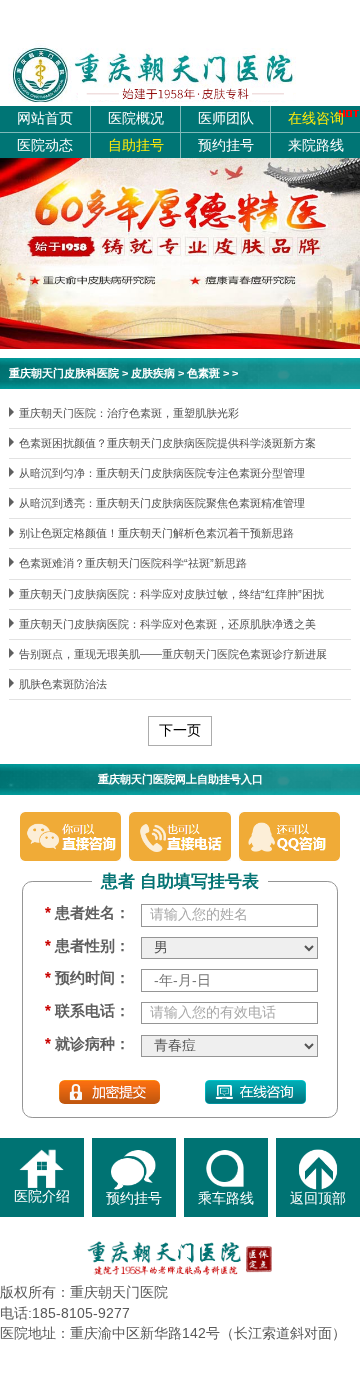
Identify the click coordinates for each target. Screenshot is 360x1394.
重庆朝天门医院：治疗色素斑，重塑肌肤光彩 (129, 413)
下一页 (180, 730)
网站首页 (45, 118)
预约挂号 (226, 145)
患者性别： (87, 946)
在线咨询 (316, 118)
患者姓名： (87, 913)
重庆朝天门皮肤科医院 (64, 373)
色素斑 (203, 373)
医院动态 (45, 145)
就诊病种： (87, 1044)
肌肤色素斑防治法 (63, 684)
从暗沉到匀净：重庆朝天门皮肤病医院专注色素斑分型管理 (162, 473)
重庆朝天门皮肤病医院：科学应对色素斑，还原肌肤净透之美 (167, 624)
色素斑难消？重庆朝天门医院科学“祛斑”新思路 (133, 563)
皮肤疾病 (153, 373)
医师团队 (226, 118)
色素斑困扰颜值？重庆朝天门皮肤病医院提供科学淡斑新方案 (167, 443)
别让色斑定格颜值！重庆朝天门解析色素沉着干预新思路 (156, 533)
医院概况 (136, 118)
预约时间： (87, 978)
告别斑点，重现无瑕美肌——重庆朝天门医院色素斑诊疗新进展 (173, 654)
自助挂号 (136, 145)
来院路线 (316, 145)
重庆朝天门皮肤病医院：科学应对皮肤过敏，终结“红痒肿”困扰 (171, 594)
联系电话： (87, 1011)
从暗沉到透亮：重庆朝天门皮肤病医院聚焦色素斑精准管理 (162, 503)
